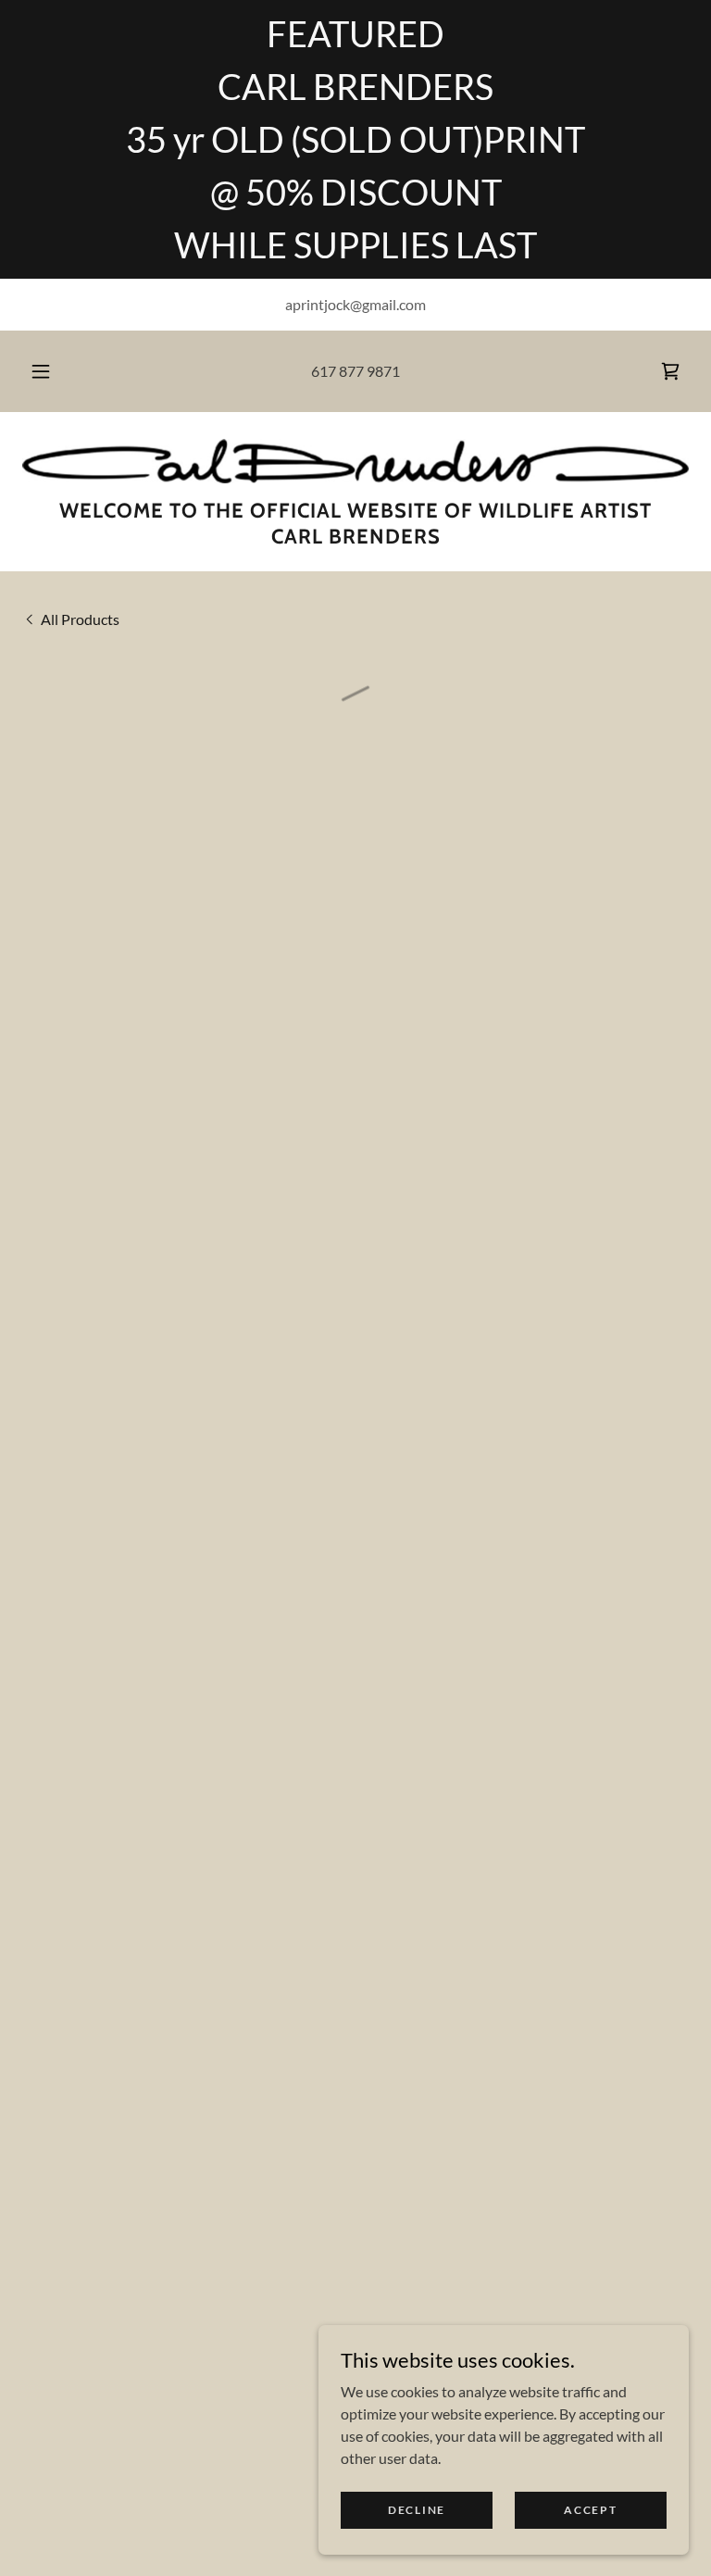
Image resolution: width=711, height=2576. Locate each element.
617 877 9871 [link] (355, 371)
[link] (355, 461)
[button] (51, 371)
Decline (417, 2510)
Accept (590, 2510)
